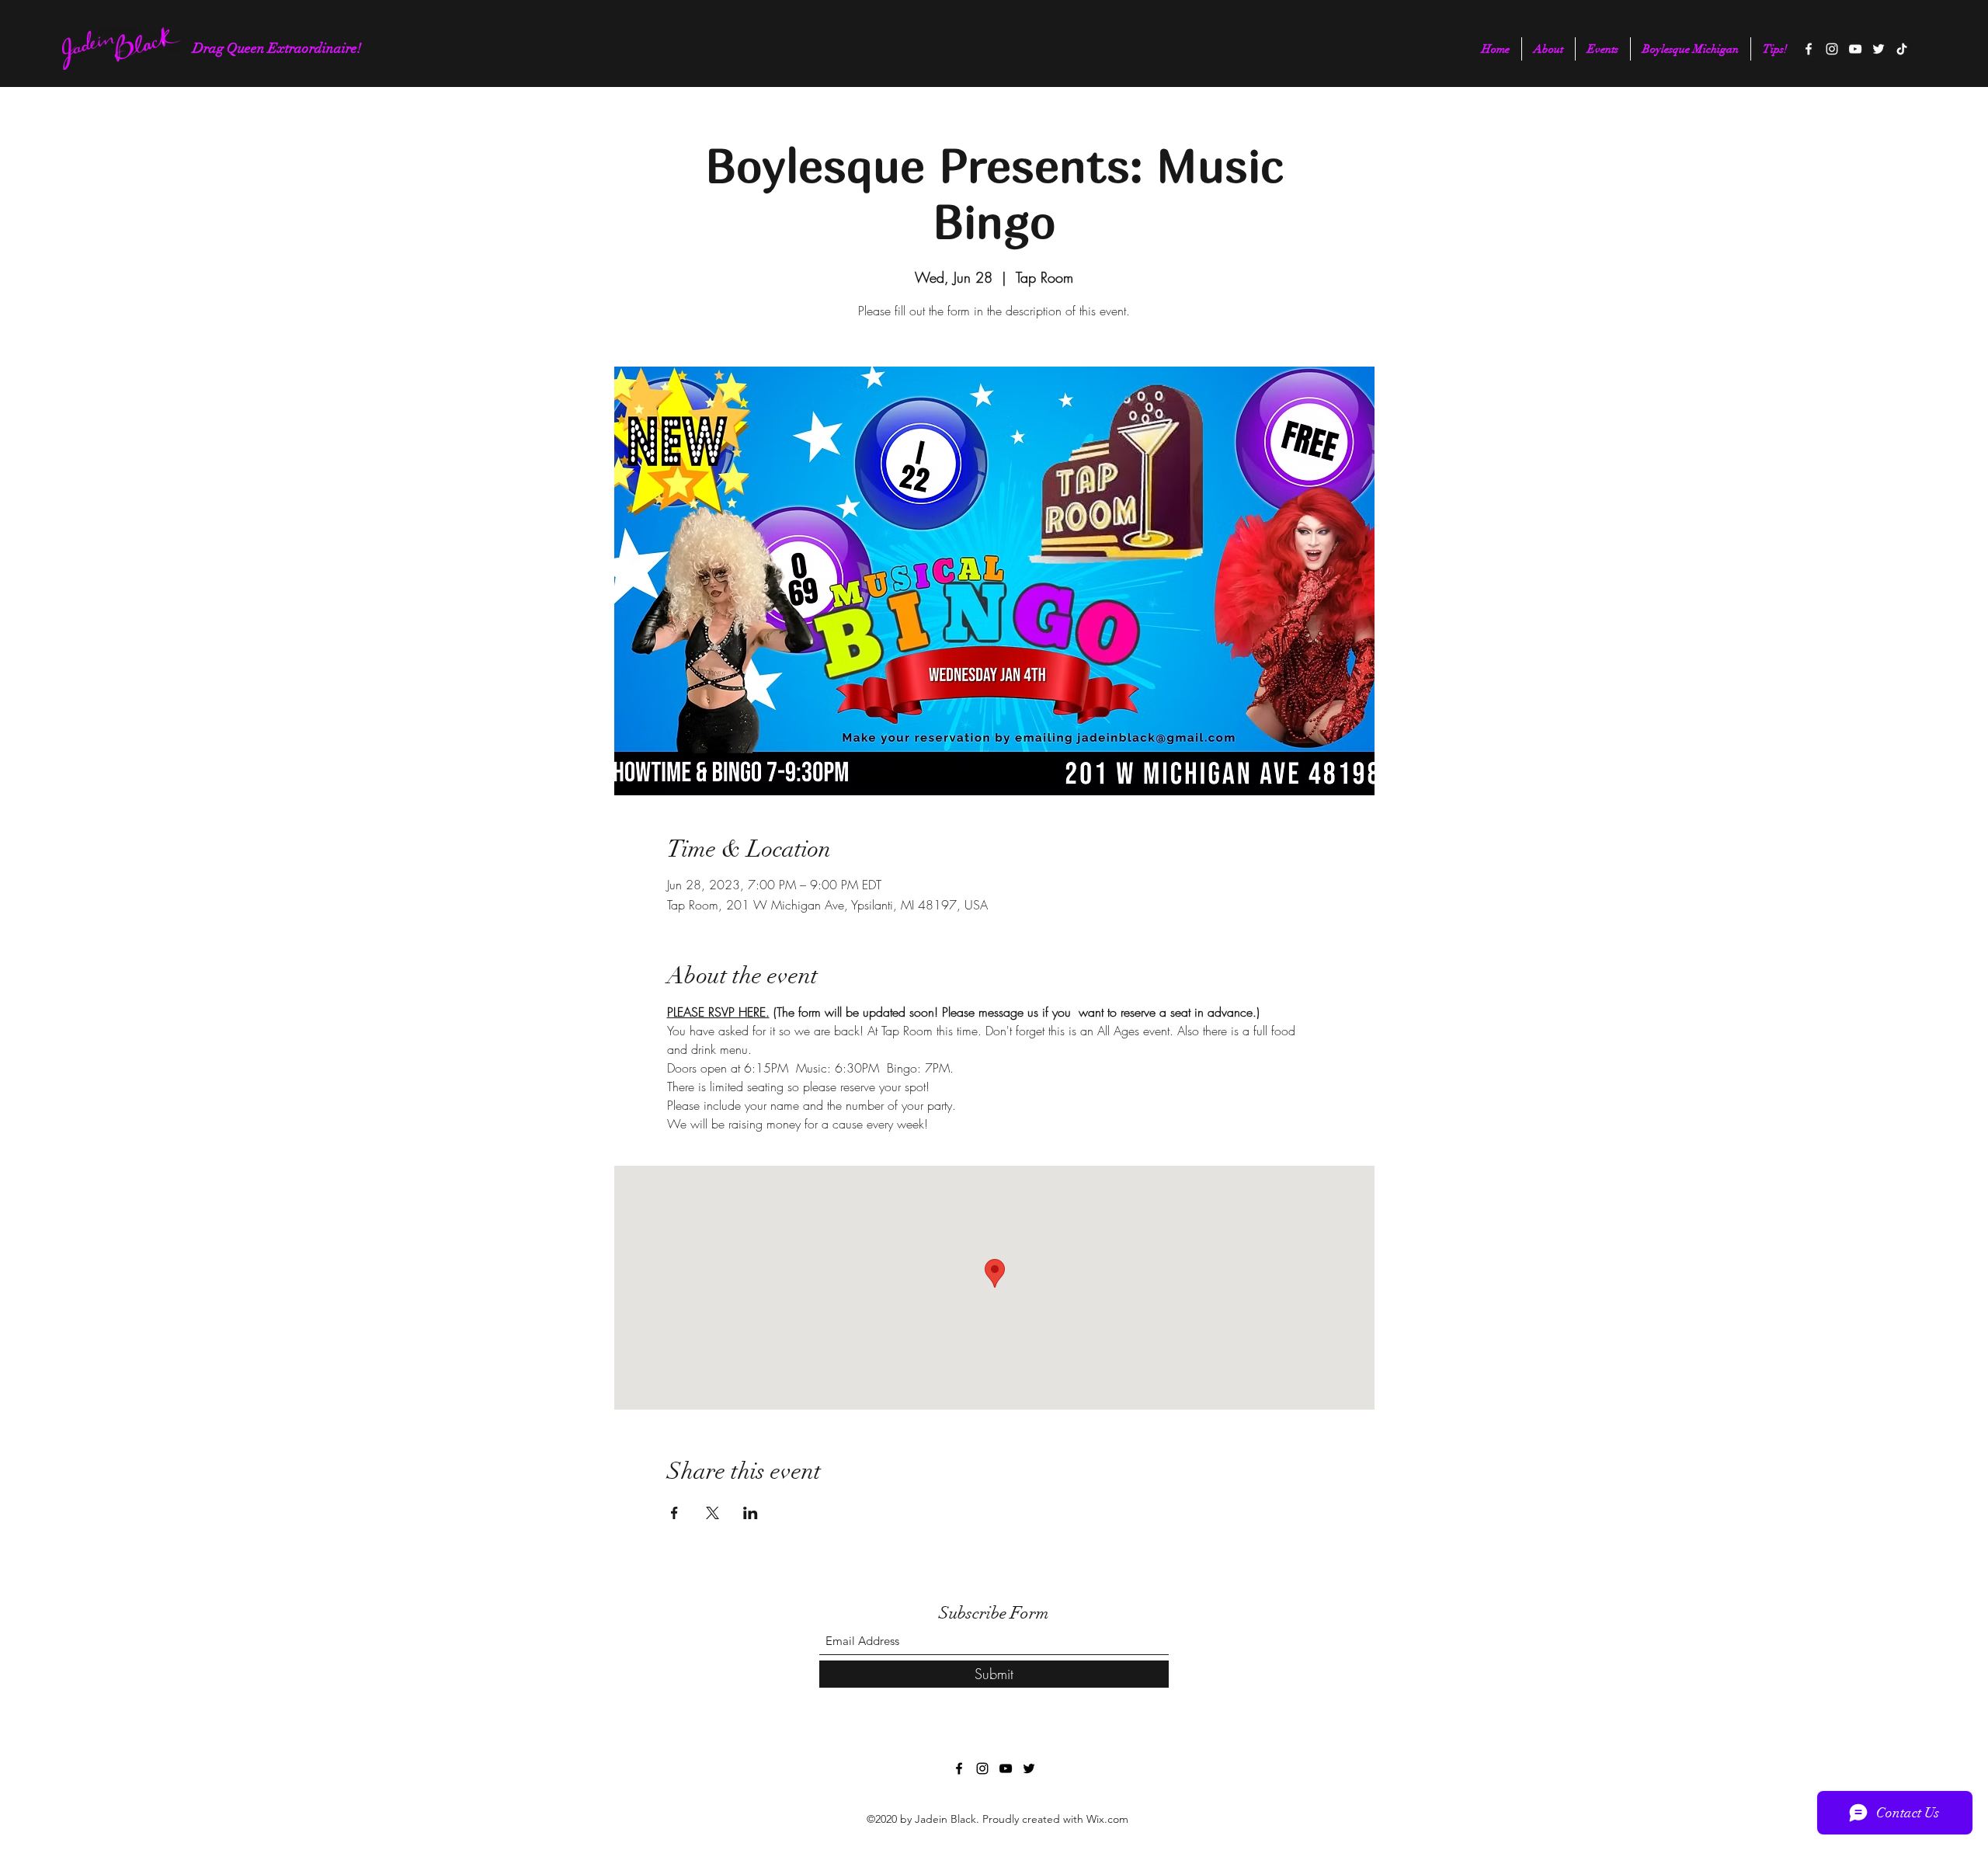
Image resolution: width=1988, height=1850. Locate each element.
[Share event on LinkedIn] (751, 1513)
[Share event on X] (712, 1513)
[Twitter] (1879, 49)
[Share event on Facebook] (674, 1513)
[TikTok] (1902, 49)
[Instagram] (1832, 49)
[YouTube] (1855, 49)
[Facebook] (1809, 49)
